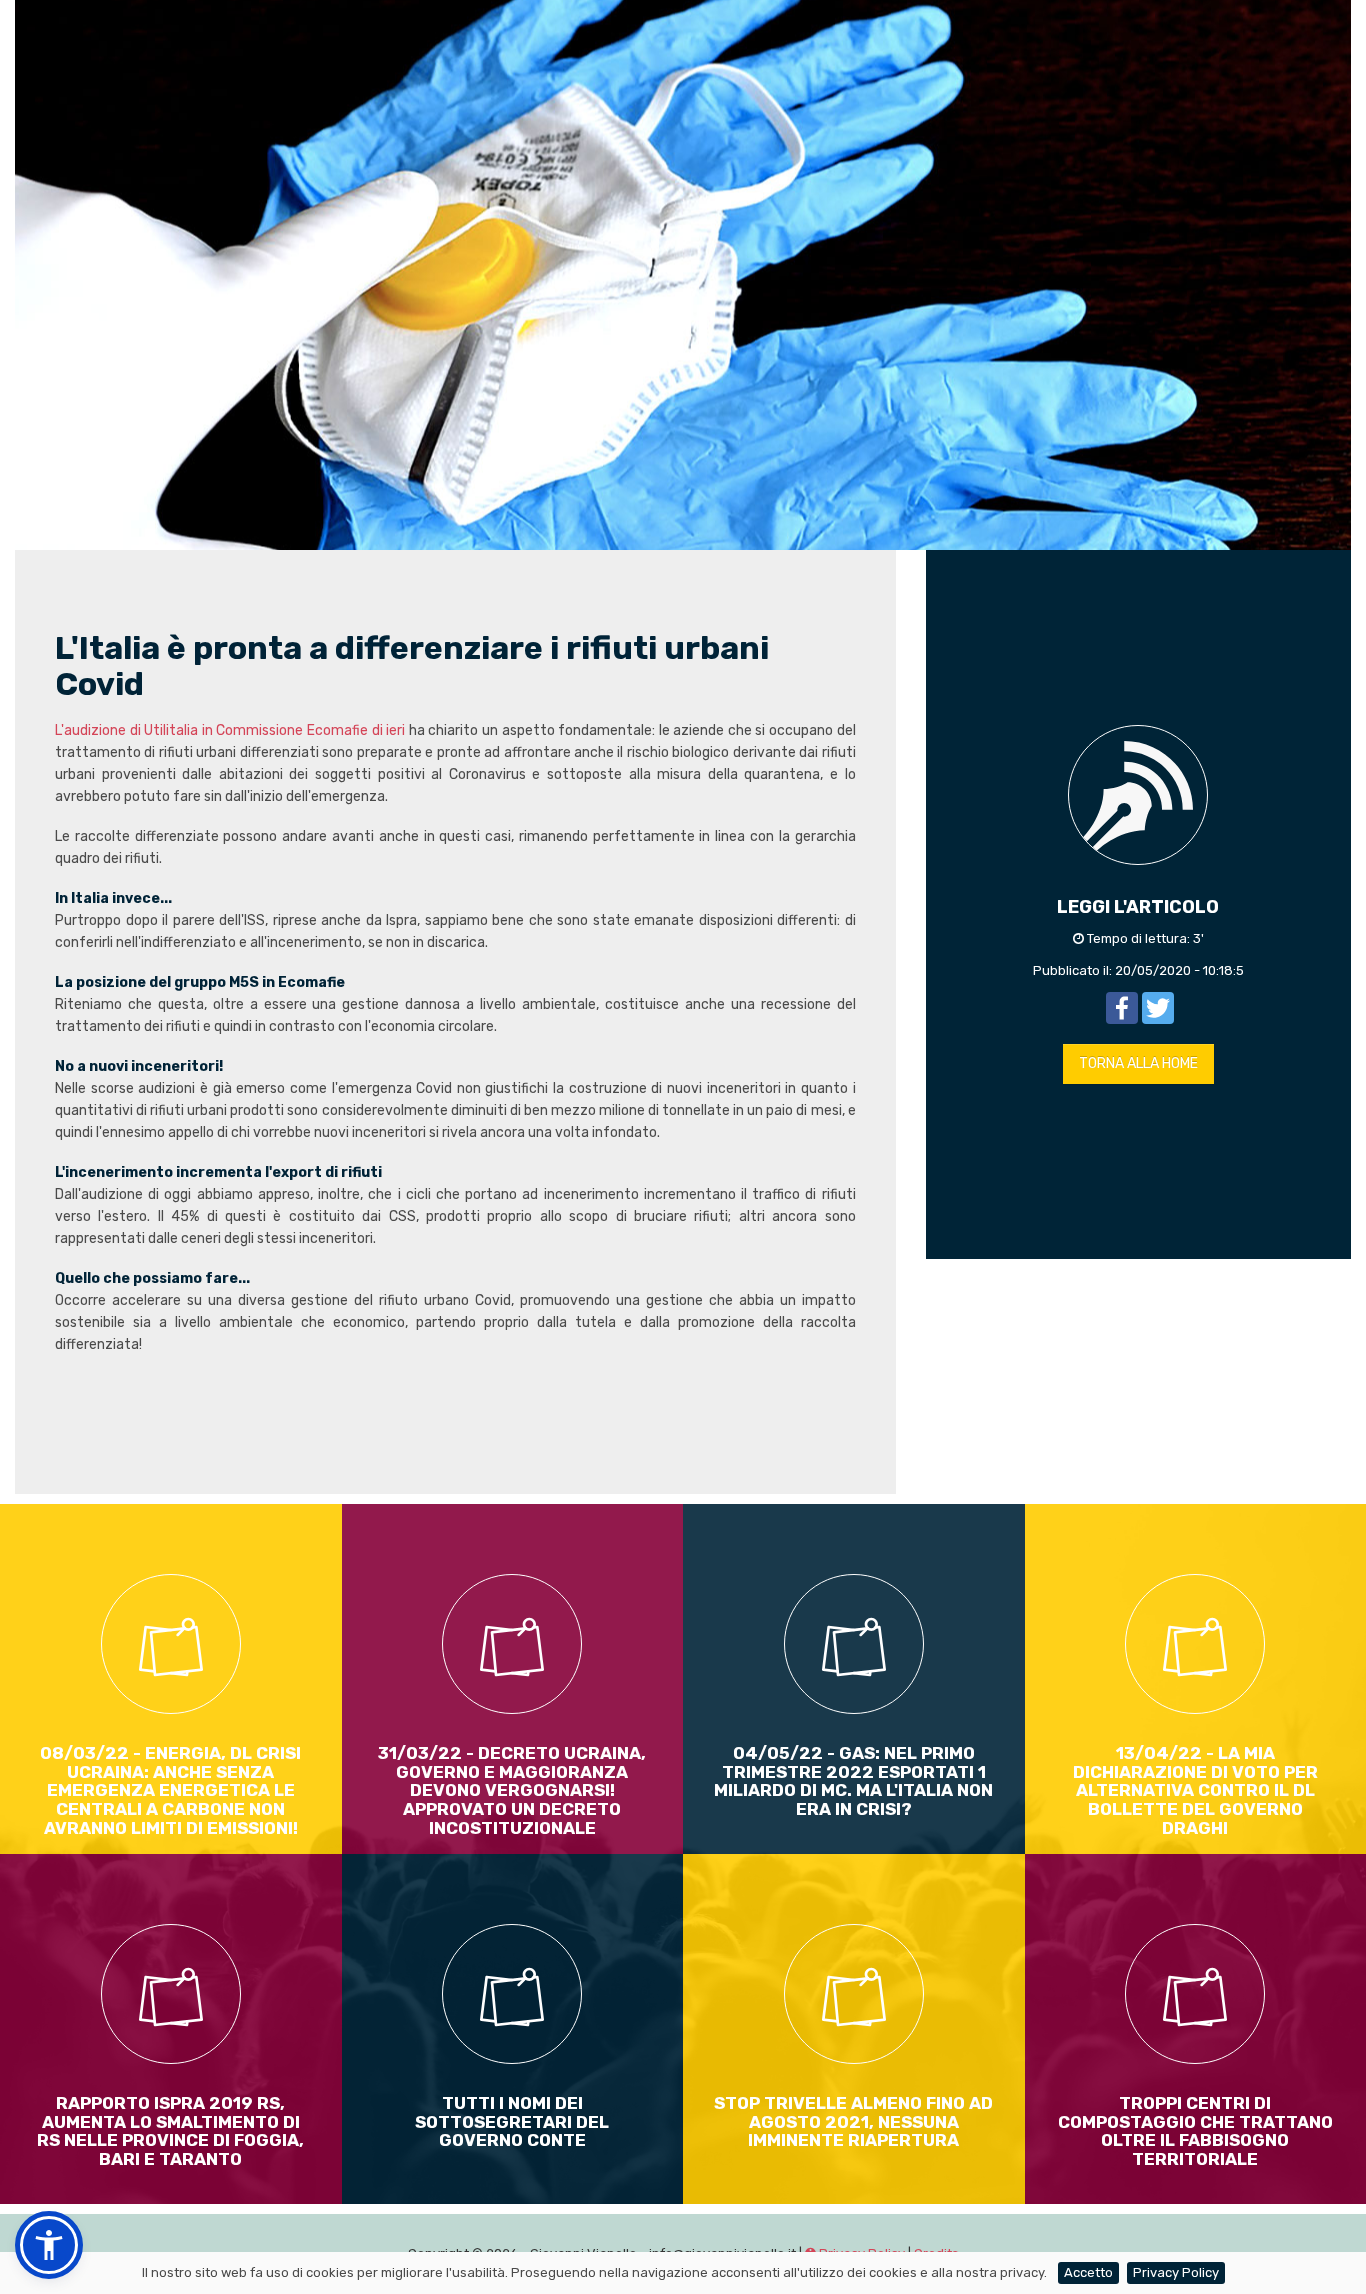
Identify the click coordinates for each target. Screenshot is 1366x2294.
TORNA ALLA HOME (1138, 1063)
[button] (49, 2245)
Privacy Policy (1176, 2272)
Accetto (1088, 2272)
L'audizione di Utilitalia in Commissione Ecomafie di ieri (232, 730)
